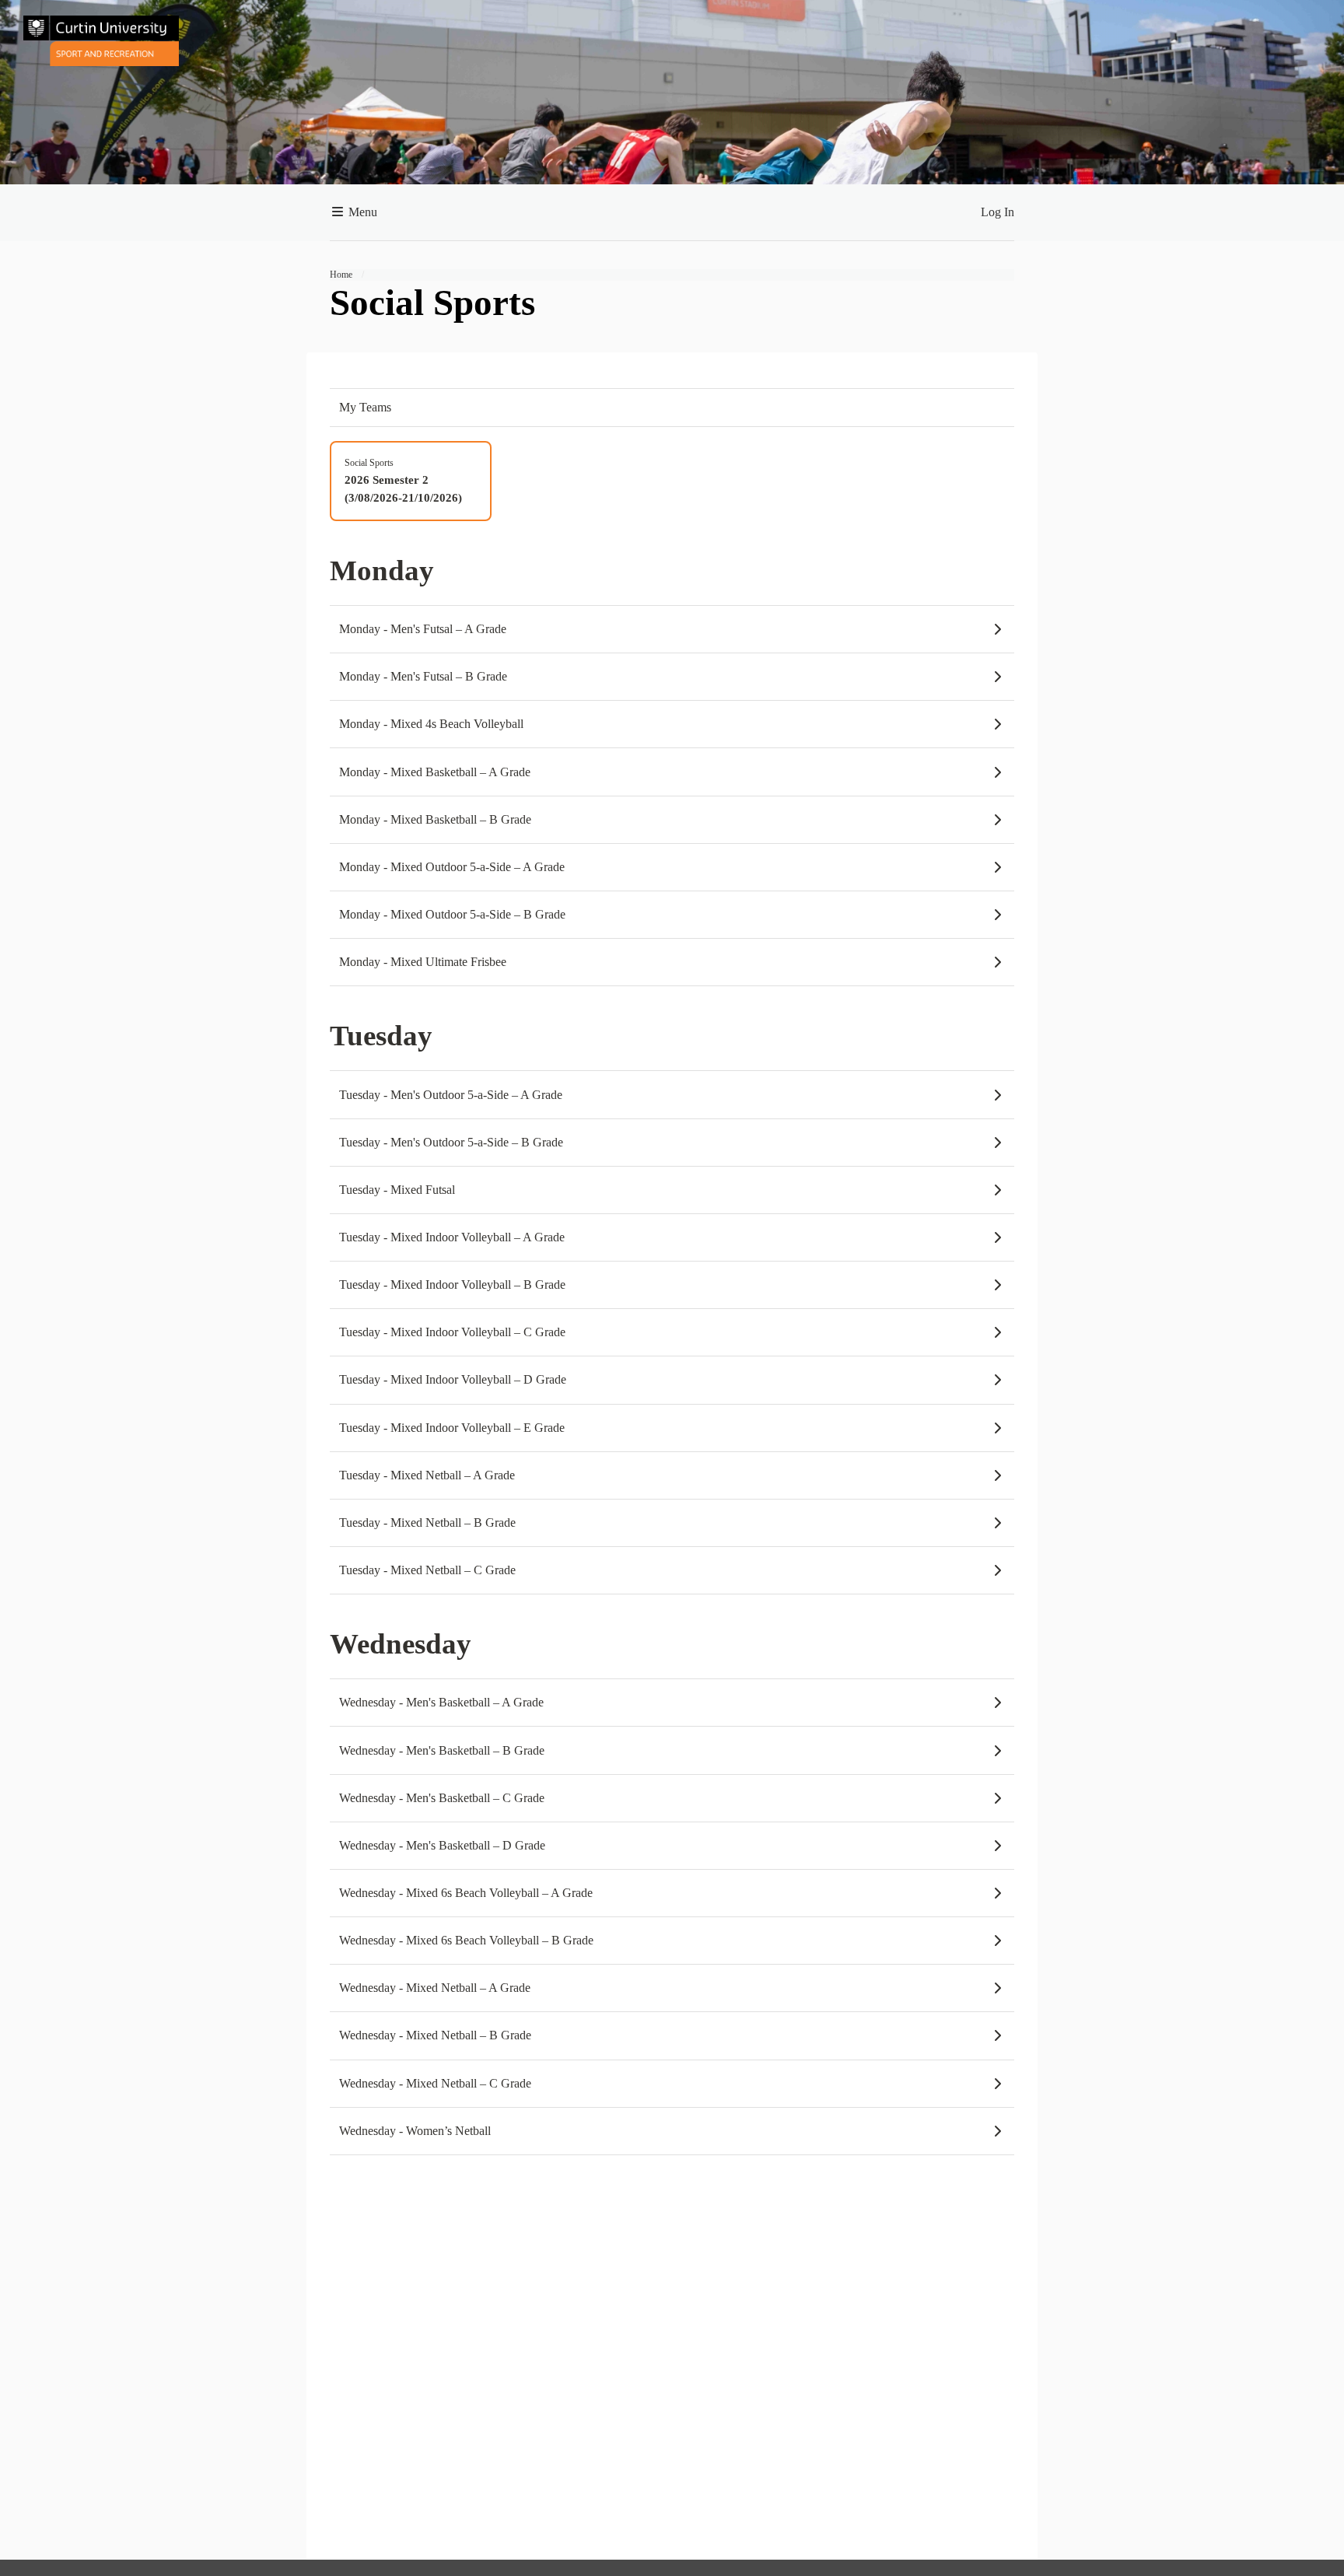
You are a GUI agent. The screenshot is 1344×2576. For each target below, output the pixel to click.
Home (341, 275)
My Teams (365, 407)
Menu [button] (361, 212)
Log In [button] (997, 212)
